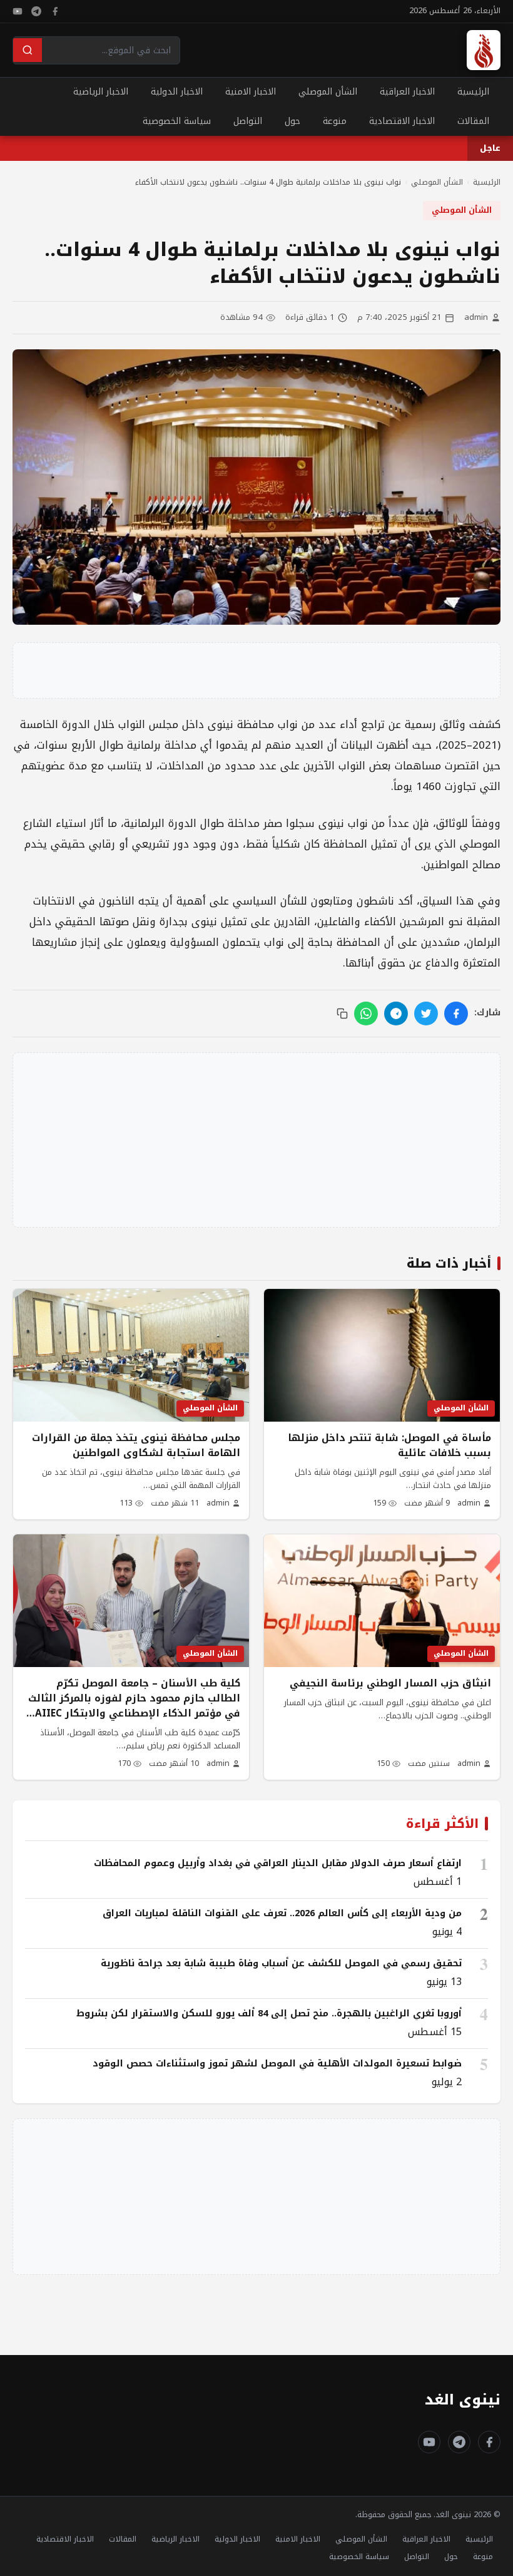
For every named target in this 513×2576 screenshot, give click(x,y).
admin (476, 318)
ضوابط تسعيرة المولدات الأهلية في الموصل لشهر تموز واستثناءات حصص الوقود (277, 2063)
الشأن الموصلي (328, 92)
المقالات (473, 121)
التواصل (248, 121)
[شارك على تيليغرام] (396, 1013)
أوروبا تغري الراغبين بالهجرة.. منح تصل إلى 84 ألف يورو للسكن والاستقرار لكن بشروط (269, 2013)
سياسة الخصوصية (177, 121)
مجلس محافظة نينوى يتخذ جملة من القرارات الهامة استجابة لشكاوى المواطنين (136, 1445)
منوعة (335, 121)
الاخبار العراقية (407, 92)
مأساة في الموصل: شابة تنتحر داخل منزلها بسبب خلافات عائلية (389, 1445)
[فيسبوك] (55, 11)
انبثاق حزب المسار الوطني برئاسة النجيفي (390, 1683)
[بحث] (28, 50)
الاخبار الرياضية (101, 92)
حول (292, 121)
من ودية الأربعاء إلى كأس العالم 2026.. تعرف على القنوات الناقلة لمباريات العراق (282, 1913)
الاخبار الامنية (251, 92)
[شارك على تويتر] (426, 1013)
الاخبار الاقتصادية (402, 121)
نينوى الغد (463, 2400)
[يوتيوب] (18, 11)
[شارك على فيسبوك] (456, 1013)
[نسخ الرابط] (342, 1013)
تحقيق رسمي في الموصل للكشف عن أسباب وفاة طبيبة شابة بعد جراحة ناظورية (281, 1963)
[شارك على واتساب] (366, 1013)
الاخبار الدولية (177, 92)
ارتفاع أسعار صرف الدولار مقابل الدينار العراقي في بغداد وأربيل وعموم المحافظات (278, 1863)
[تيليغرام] (36, 11)
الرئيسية (473, 92)
